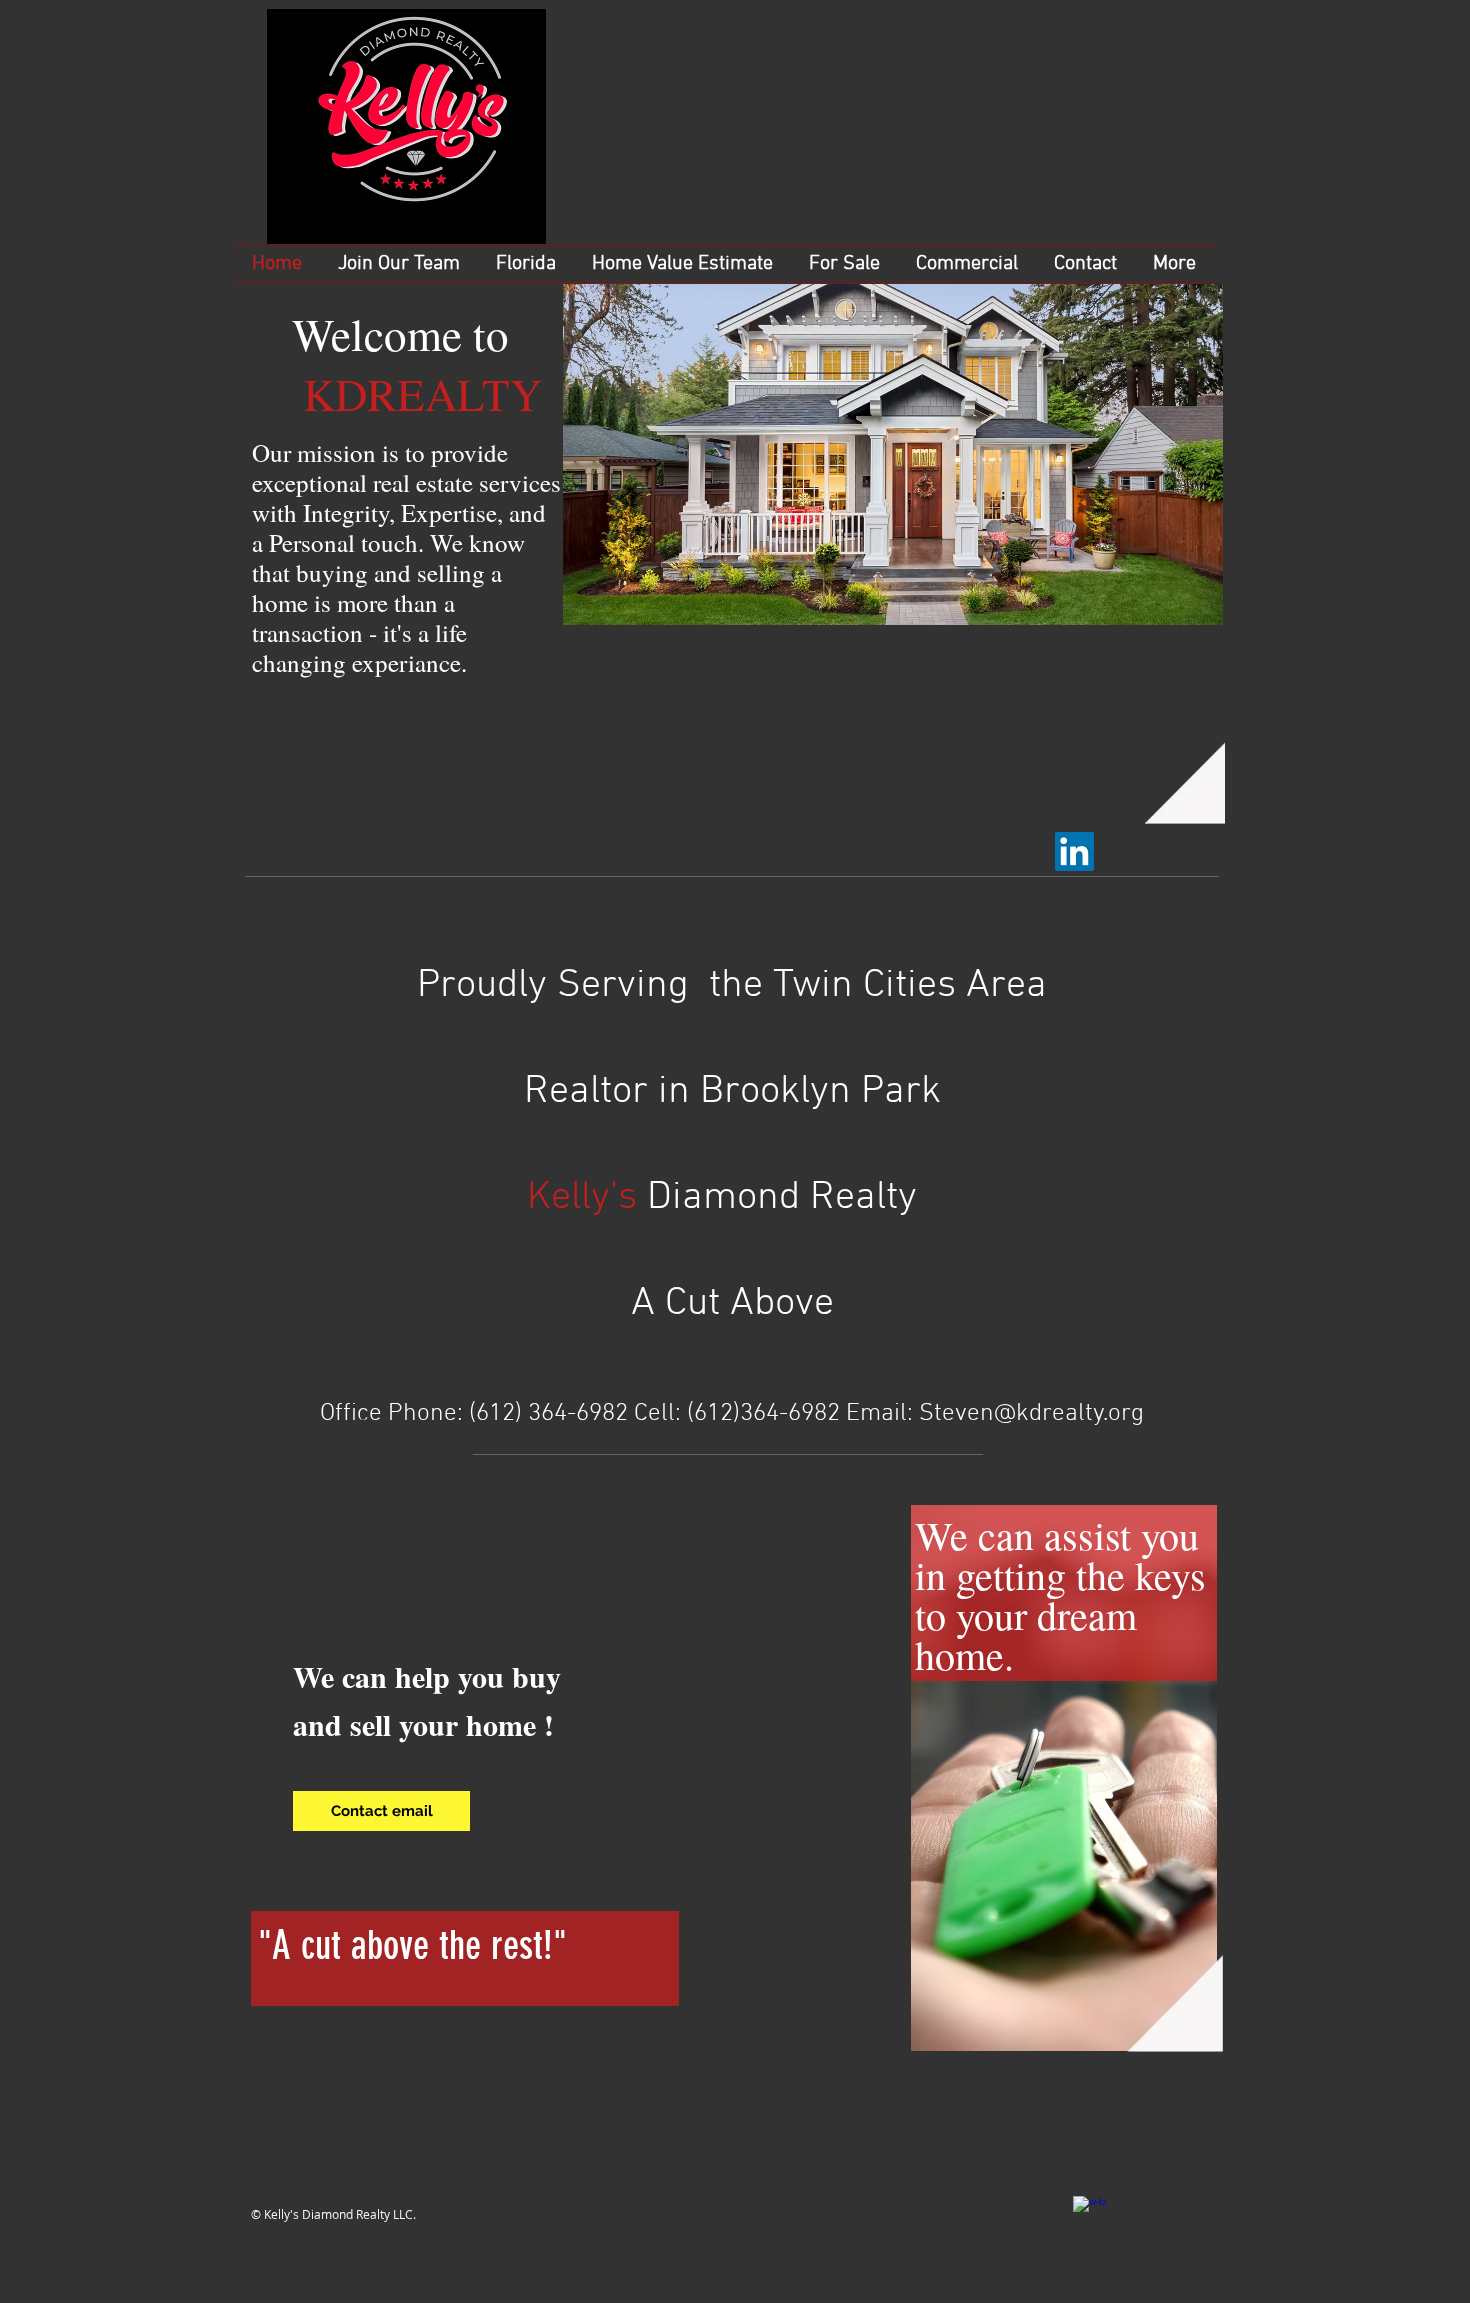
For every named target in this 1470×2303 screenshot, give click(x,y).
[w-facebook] (1089, 2212)
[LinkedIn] (1074, 851)
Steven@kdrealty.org (1031, 1414)
